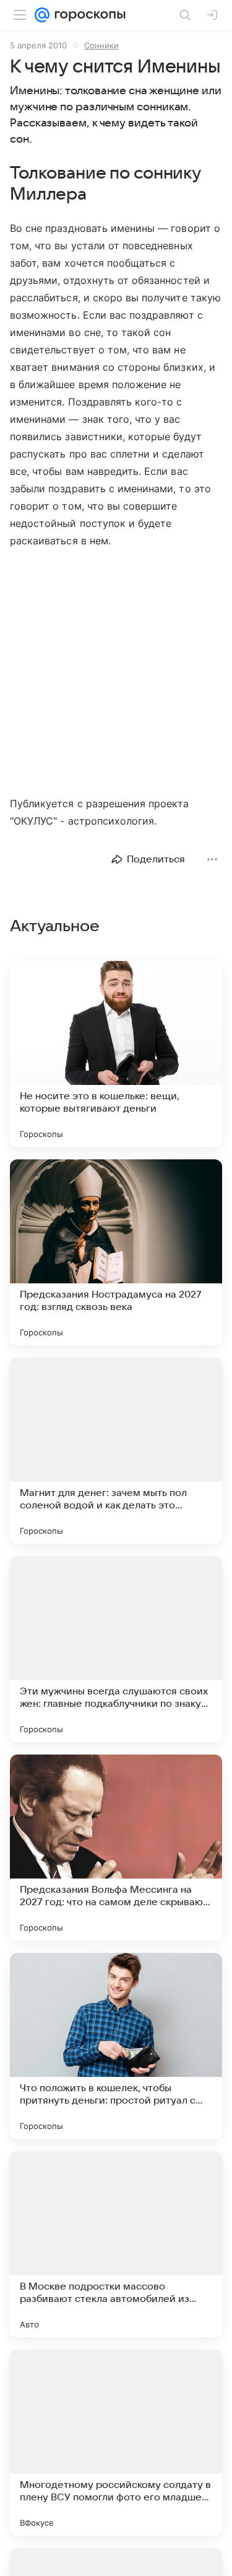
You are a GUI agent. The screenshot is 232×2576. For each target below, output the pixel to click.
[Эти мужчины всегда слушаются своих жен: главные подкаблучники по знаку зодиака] (116, 1649)
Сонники (101, 45)
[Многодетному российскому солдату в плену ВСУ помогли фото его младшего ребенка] (116, 2443)
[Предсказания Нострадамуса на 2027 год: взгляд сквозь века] (116, 1252)
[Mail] (42, 15)
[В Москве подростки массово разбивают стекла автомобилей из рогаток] (116, 2244)
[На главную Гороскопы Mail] (88, 15)
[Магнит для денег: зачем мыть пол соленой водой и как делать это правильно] (116, 1451)
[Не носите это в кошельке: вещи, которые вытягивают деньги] (116, 1054)
